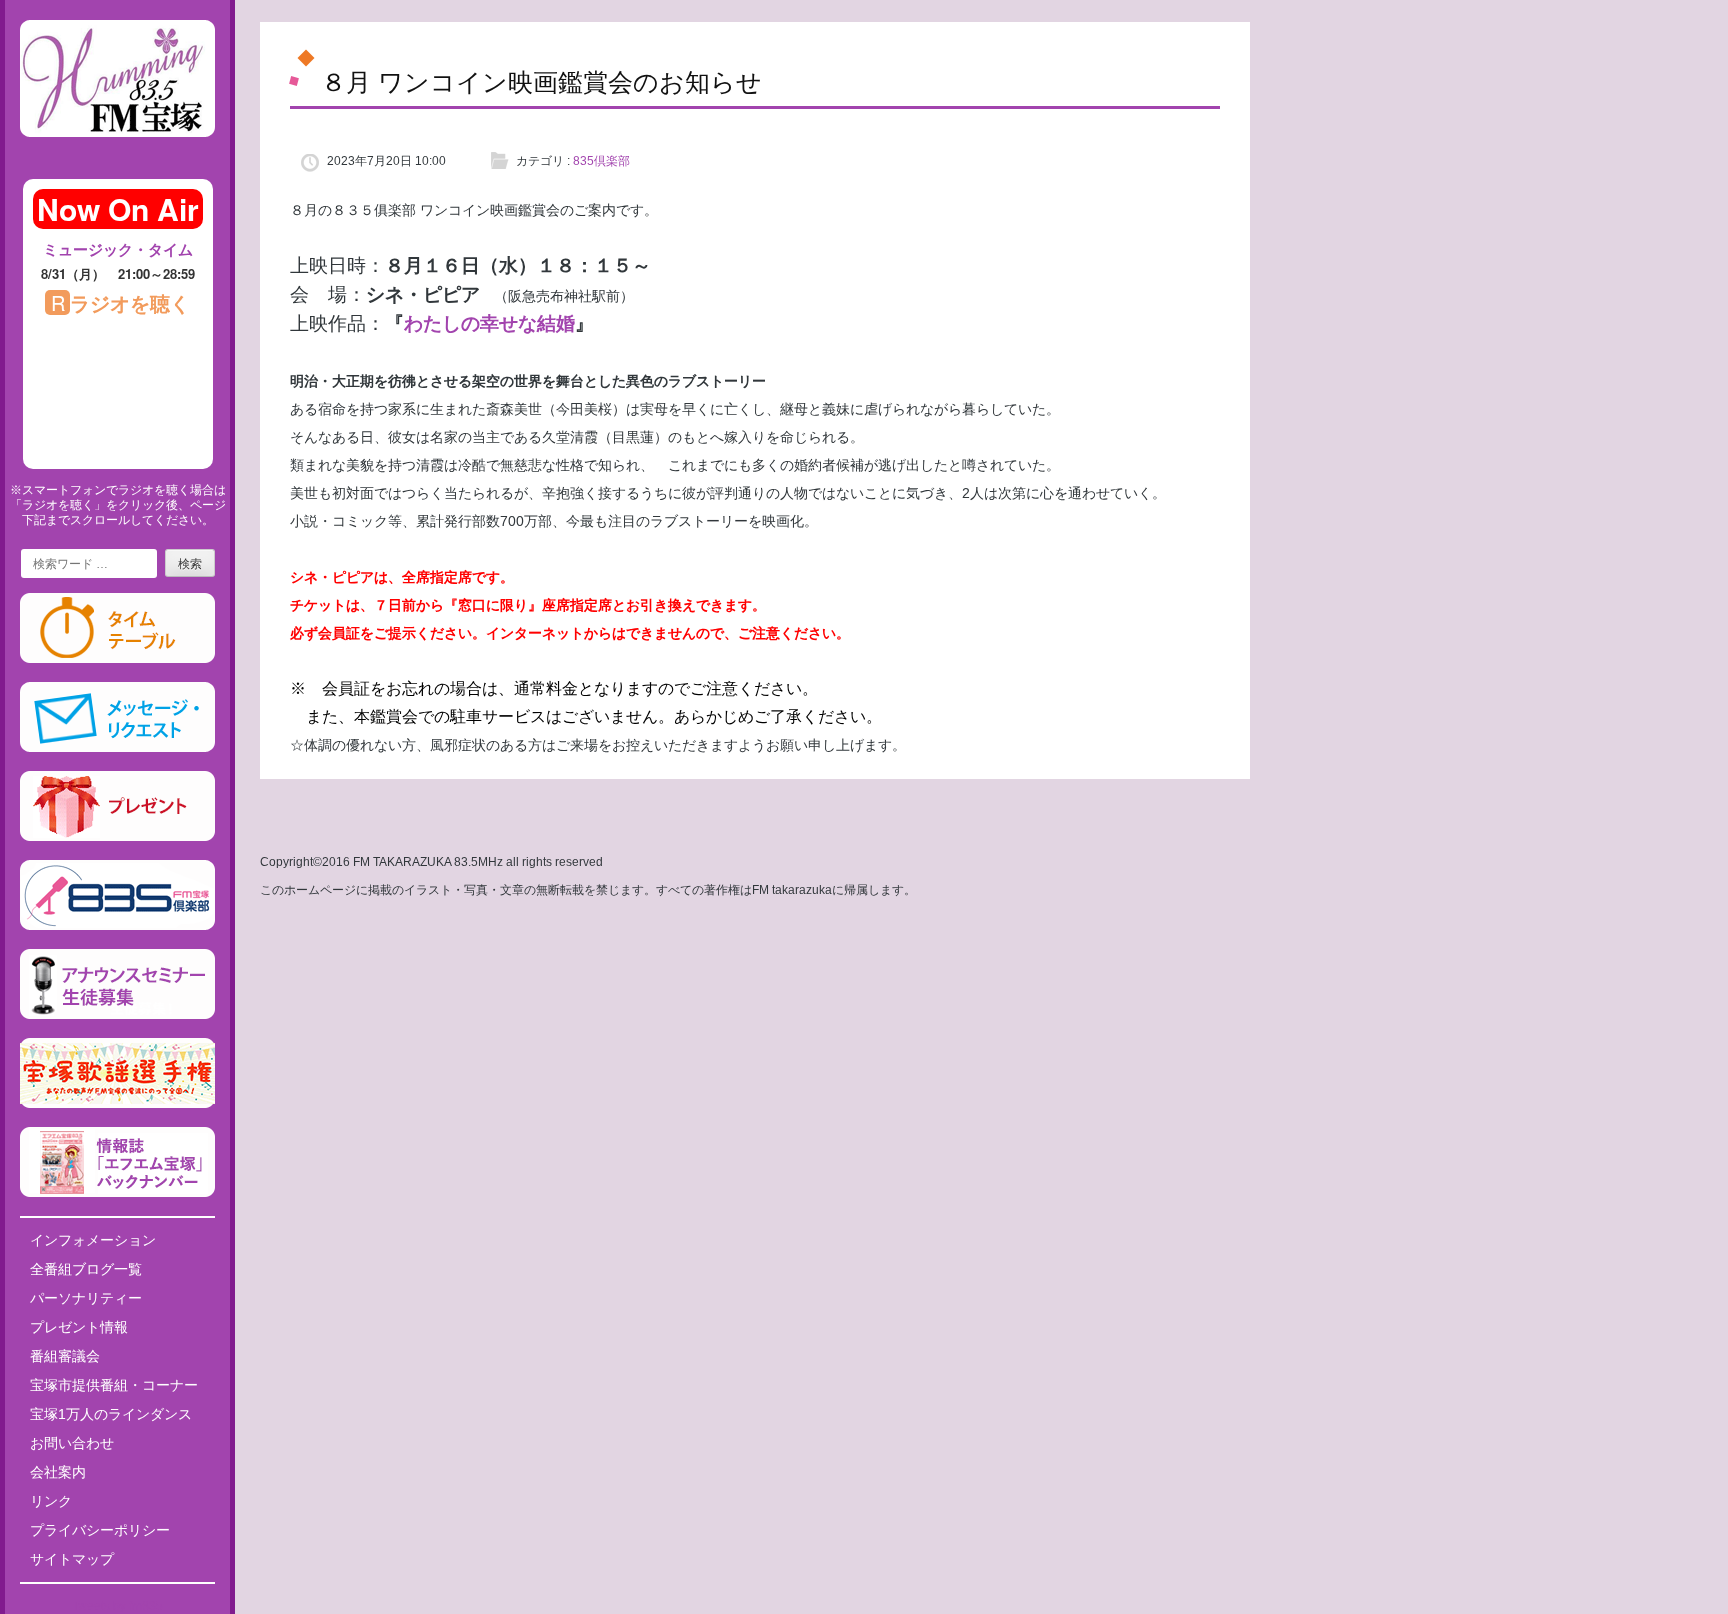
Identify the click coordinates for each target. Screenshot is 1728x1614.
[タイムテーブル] (117, 659)
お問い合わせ (72, 1443)
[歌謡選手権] (117, 1104)
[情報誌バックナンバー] (117, 1193)
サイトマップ (72, 1559)
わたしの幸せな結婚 (489, 323)
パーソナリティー (86, 1298)
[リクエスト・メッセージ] (117, 748)
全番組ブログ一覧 (86, 1269)
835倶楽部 (601, 161)
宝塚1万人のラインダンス (111, 1414)
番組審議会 (65, 1356)
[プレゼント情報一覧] (117, 837)
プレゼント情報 (79, 1327)
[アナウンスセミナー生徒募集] (117, 1015)
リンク (51, 1501)
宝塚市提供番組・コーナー (114, 1385)
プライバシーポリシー (100, 1530)
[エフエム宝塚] (117, 153)
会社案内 (58, 1472)
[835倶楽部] (117, 926)
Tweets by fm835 (117, 1606)
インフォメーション (93, 1240)
